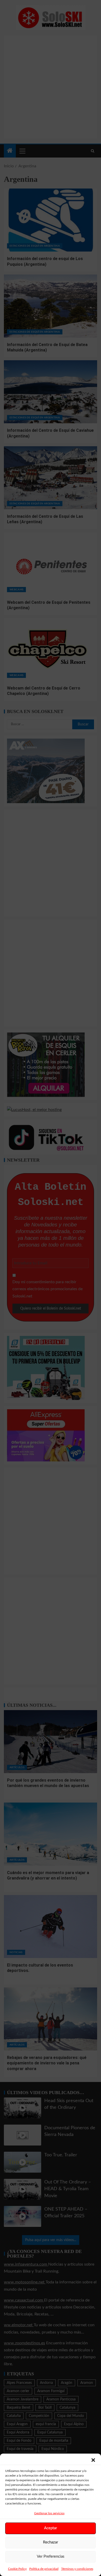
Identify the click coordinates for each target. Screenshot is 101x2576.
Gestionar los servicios (49, 2513)
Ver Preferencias (51, 2557)
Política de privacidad (44, 2569)
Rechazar (51, 2542)
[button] (93, 2460)
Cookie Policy (17, 2569)
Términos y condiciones (77, 2569)
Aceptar (51, 2528)
